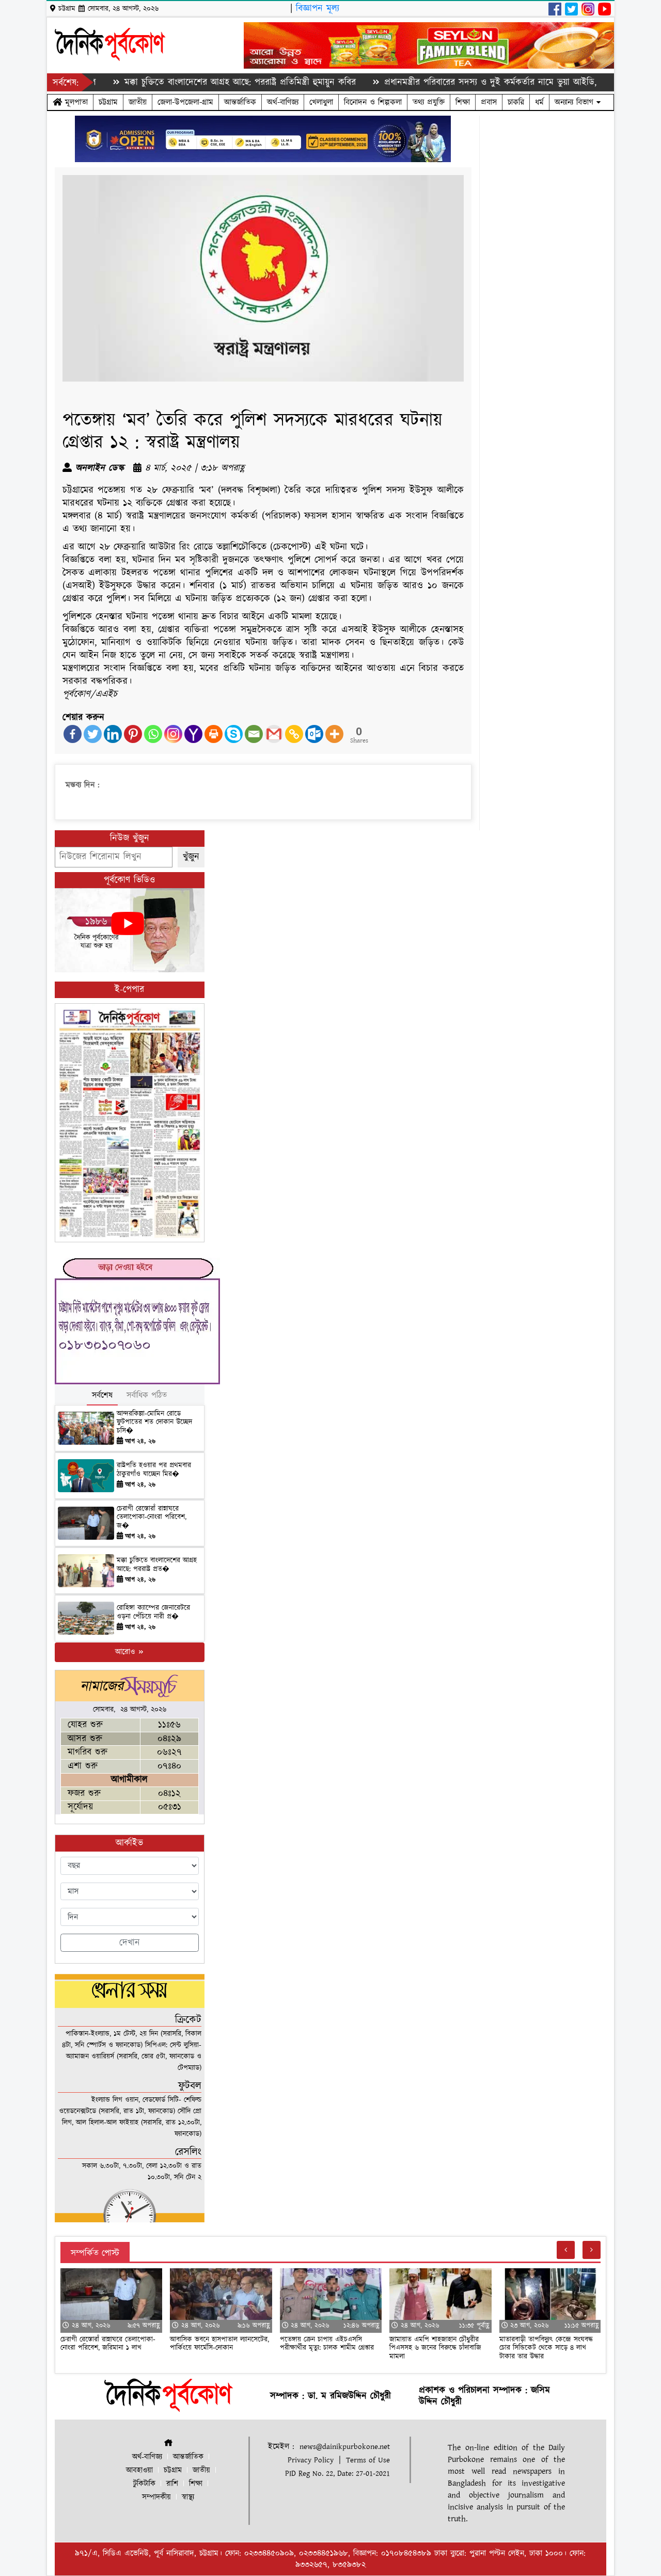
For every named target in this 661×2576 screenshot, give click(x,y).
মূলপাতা (75, 102)
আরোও (126, 1652)
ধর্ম (539, 102)
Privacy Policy (311, 2460)
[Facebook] (73, 734)
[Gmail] (274, 734)
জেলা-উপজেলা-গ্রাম (185, 102)
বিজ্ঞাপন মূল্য (318, 9)
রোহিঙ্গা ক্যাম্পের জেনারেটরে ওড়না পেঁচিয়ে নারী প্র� (153, 1612)
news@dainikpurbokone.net (345, 2447)
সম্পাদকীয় (156, 2497)
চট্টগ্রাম (108, 102)
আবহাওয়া (139, 2470)
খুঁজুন (191, 857)
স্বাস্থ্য (188, 2497)
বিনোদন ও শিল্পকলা (373, 102)
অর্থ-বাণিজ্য (283, 102)
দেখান (130, 1943)
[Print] (214, 734)
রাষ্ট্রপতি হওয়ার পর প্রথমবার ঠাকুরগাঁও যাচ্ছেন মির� (154, 1470)
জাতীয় (138, 102)
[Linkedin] (113, 734)
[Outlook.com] (314, 734)
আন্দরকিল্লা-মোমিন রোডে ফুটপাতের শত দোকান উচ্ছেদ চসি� (154, 1423)
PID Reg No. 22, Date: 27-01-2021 (337, 2474)
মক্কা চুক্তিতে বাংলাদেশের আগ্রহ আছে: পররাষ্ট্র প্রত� (157, 1565)
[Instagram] (173, 734)
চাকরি (516, 102)
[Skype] (234, 734)
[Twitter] (93, 734)
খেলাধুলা (321, 102)
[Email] (254, 734)
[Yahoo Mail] (193, 734)
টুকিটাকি (144, 2484)
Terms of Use (368, 2460)
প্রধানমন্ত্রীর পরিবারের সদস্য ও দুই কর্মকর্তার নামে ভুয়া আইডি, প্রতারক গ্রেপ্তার (457, 82)
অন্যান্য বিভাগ (576, 102)
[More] (334, 734)
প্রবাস (489, 102)
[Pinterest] (133, 734)
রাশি (172, 2484)
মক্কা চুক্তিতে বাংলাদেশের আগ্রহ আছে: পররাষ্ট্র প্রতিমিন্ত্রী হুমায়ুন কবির (180, 82)
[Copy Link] (294, 734)
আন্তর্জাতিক (240, 102)
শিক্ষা (463, 102)
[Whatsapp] (153, 734)
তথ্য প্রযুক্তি (429, 102)
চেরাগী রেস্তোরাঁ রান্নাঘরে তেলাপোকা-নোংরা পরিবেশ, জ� (152, 1518)
